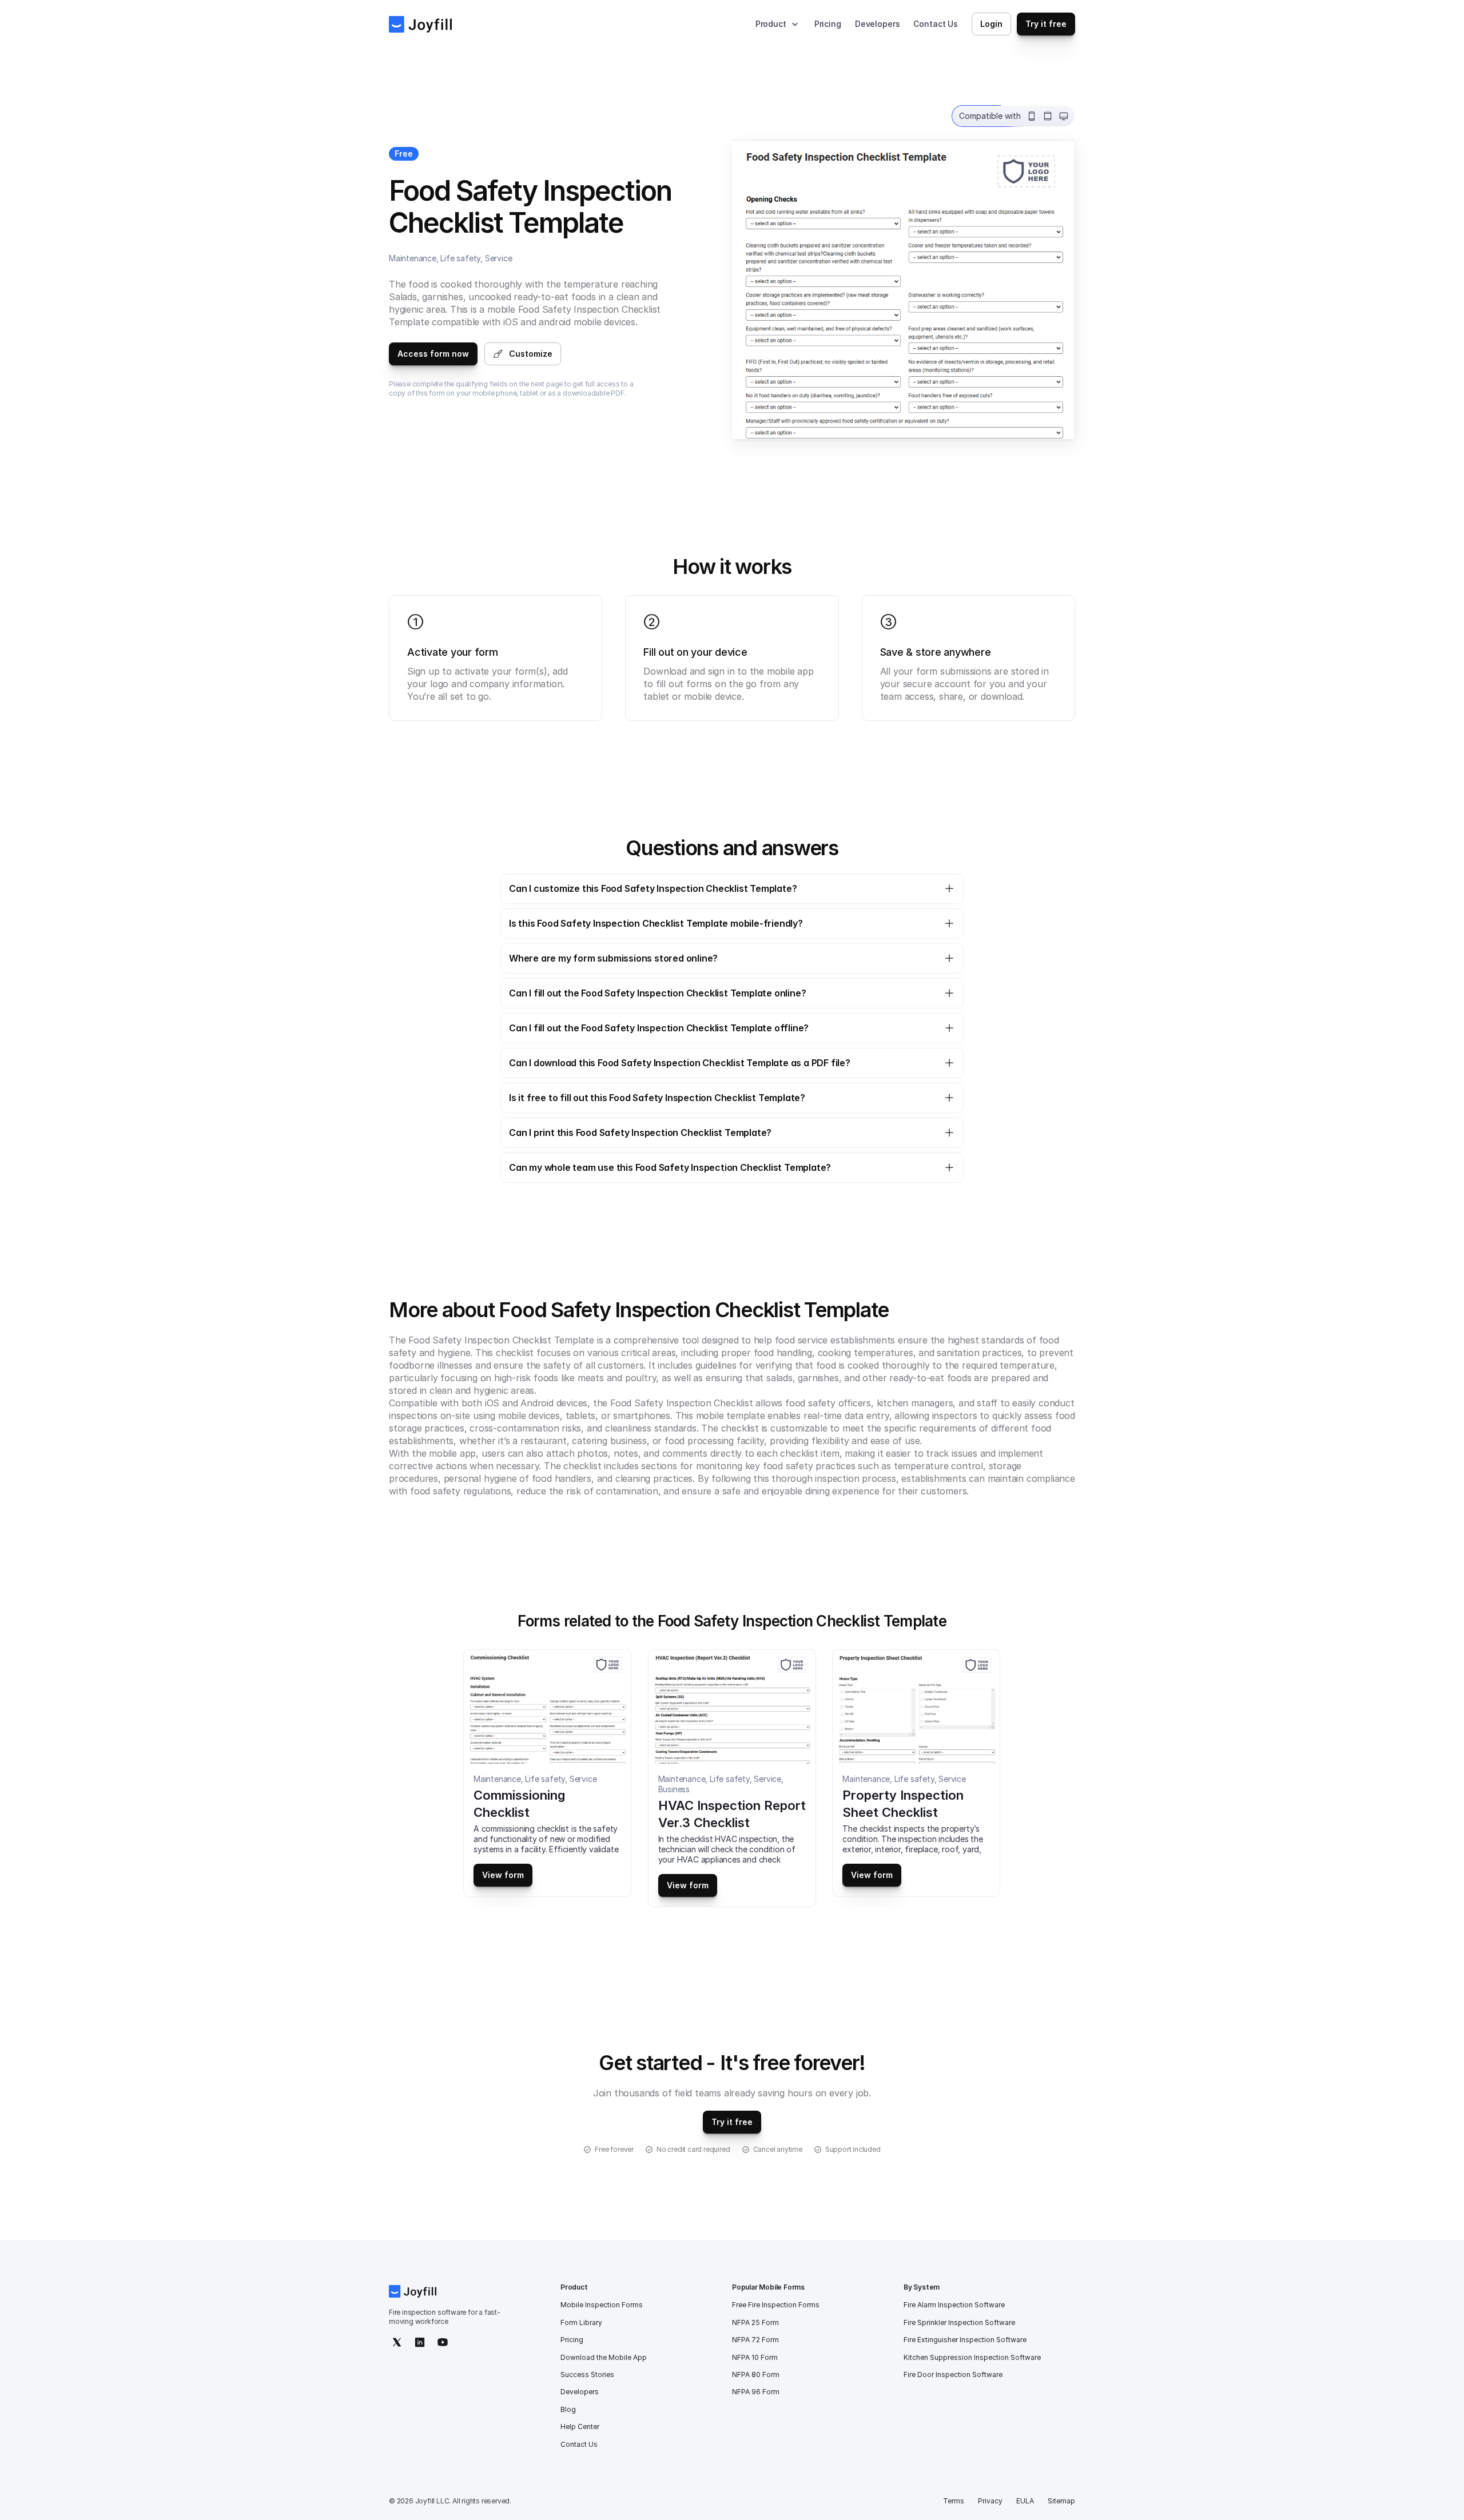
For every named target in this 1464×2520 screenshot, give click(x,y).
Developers (878, 24)
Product (771, 24)
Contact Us (936, 24)
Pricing (828, 24)
